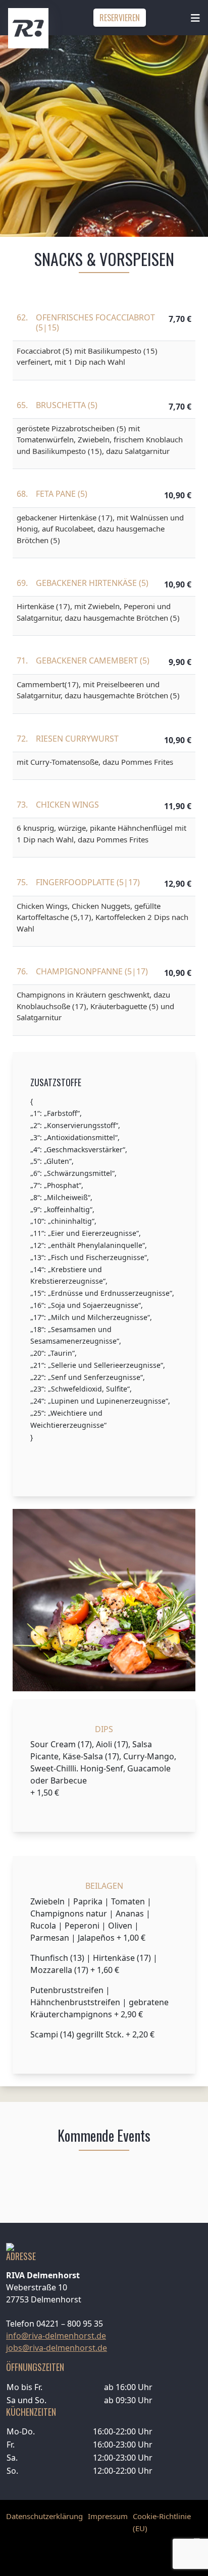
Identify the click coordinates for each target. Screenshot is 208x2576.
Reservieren (120, 18)
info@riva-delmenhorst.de (56, 2336)
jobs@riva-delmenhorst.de (57, 2348)
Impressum (108, 2516)
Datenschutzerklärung (44, 2516)
